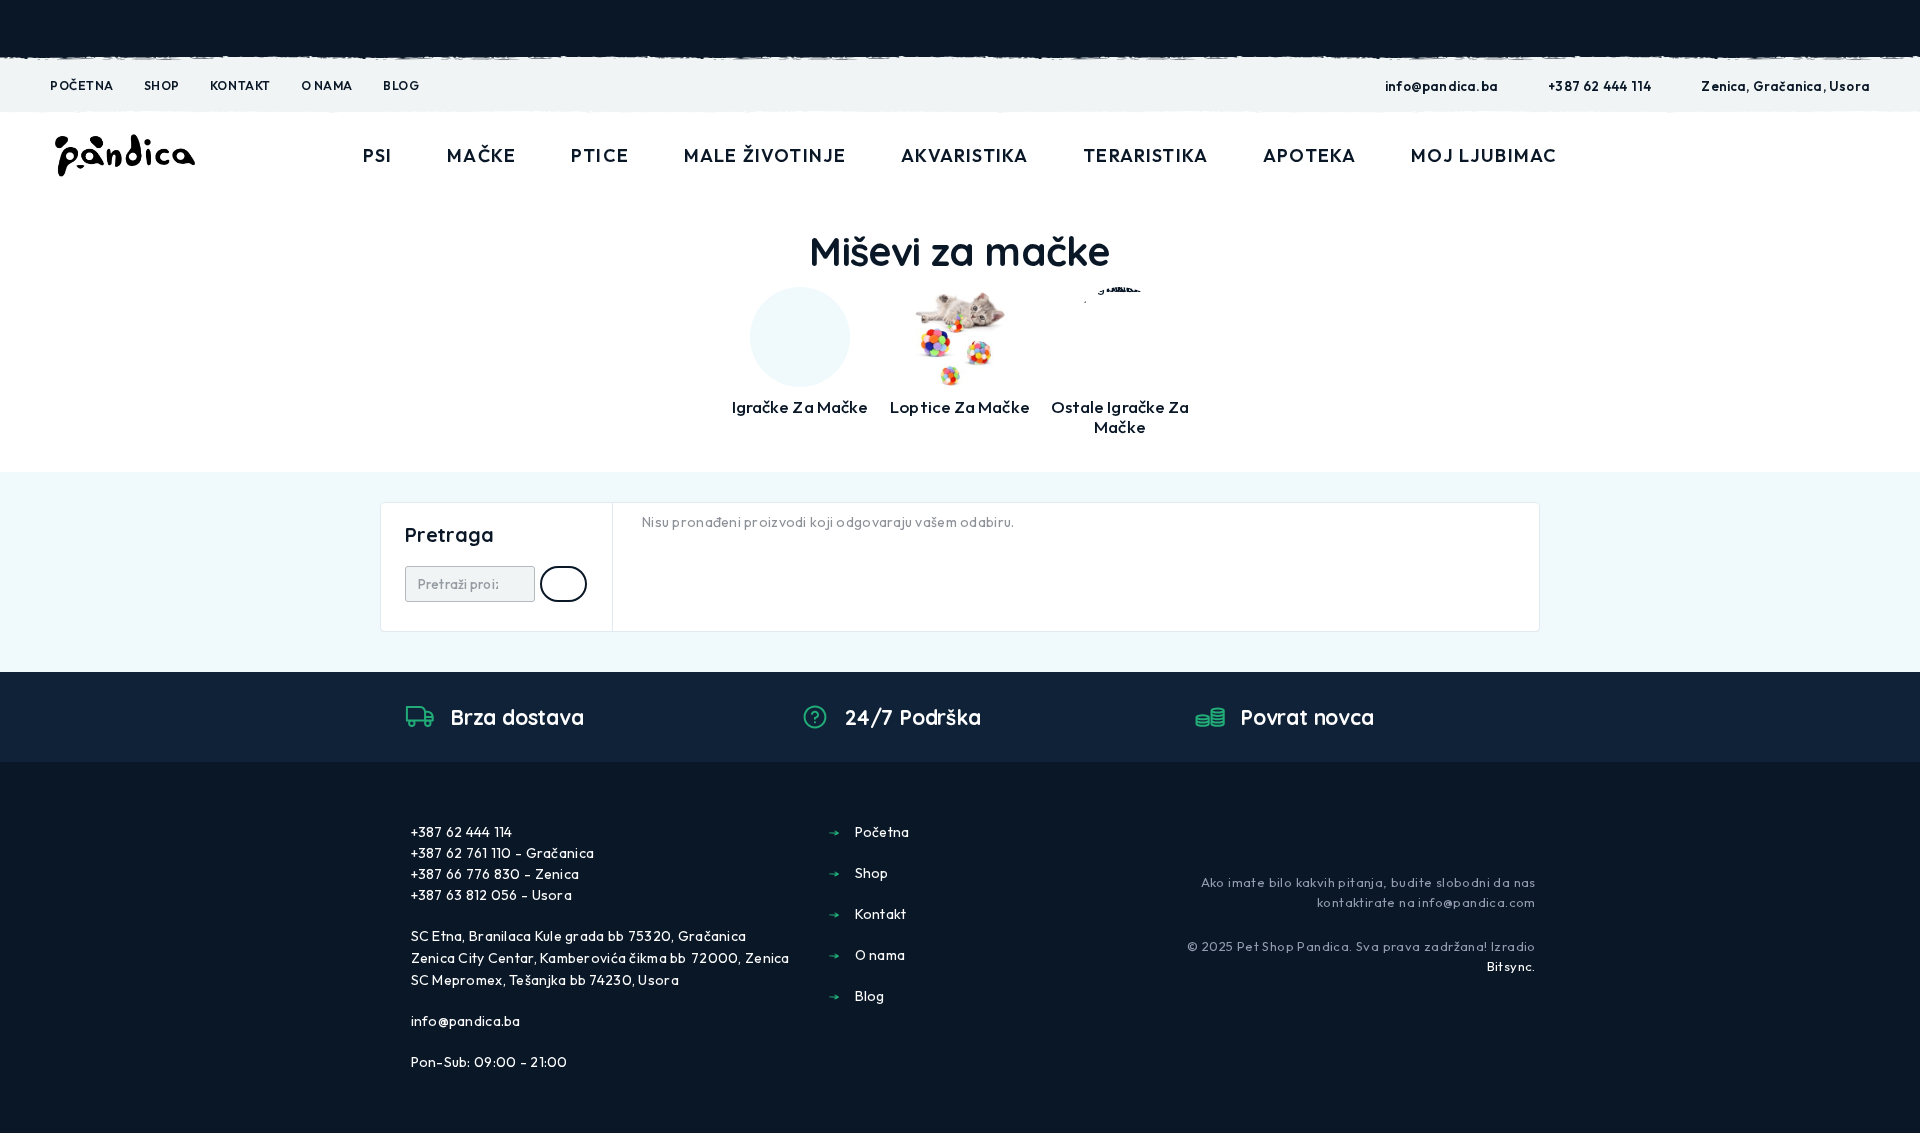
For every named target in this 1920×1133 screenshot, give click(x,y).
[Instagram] (1528, 831)
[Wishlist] (1815, 155)
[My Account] (1769, 156)
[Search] (1723, 156)
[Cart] (1862, 154)
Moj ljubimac (1484, 155)
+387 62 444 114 (1599, 86)
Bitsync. (1511, 966)
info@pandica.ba (1441, 86)
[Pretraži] (563, 584)
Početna (82, 85)
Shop (162, 85)
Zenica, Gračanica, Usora (1785, 86)
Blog (401, 85)
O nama (327, 85)
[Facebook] (1496, 831)
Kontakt (240, 85)
